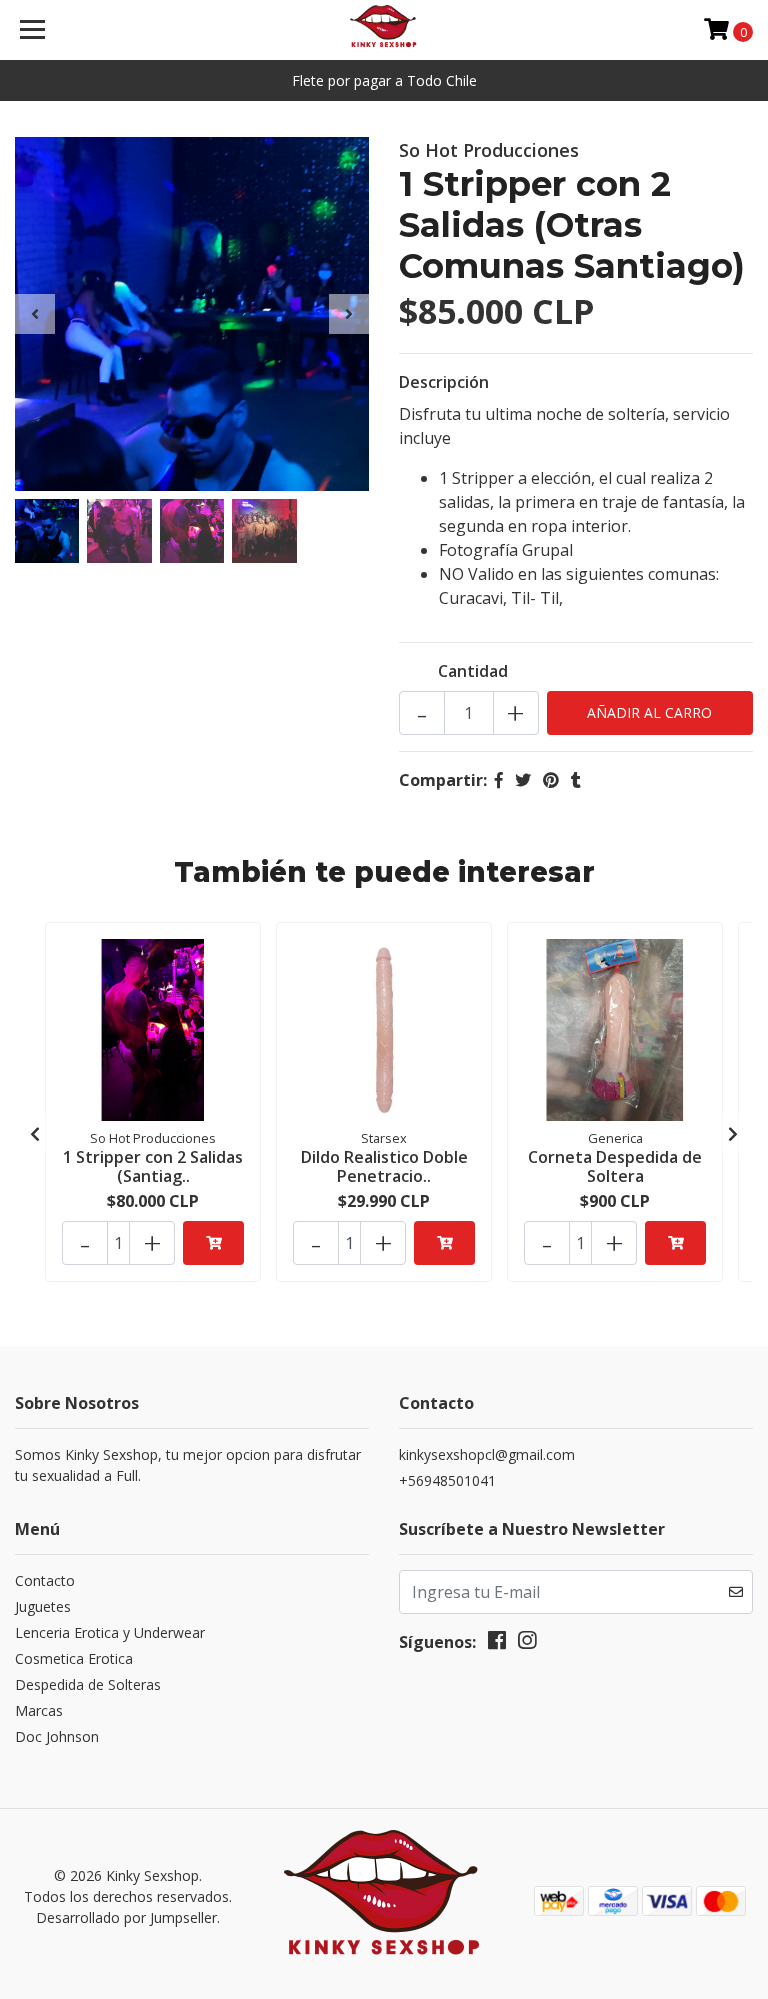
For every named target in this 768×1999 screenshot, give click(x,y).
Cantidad (473, 671)
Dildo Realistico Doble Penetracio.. (384, 1166)
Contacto (45, 1580)
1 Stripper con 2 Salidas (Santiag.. (153, 1166)
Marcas (39, 1710)
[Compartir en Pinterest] (551, 780)
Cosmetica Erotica (74, 1658)
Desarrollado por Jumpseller (126, 1917)
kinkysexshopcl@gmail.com (487, 1454)
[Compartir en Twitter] (523, 780)
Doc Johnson (57, 1736)
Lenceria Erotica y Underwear (110, 1632)
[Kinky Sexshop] (384, 30)
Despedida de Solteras (88, 1684)
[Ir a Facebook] (497, 1644)
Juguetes (43, 1606)
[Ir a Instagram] (527, 1644)
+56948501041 (447, 1480)
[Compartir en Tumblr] (576, 780)
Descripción (444, 382)
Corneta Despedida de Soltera (615, 1166)
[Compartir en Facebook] (499, 780)
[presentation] (35, 314)
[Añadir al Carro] (213, 1243)
